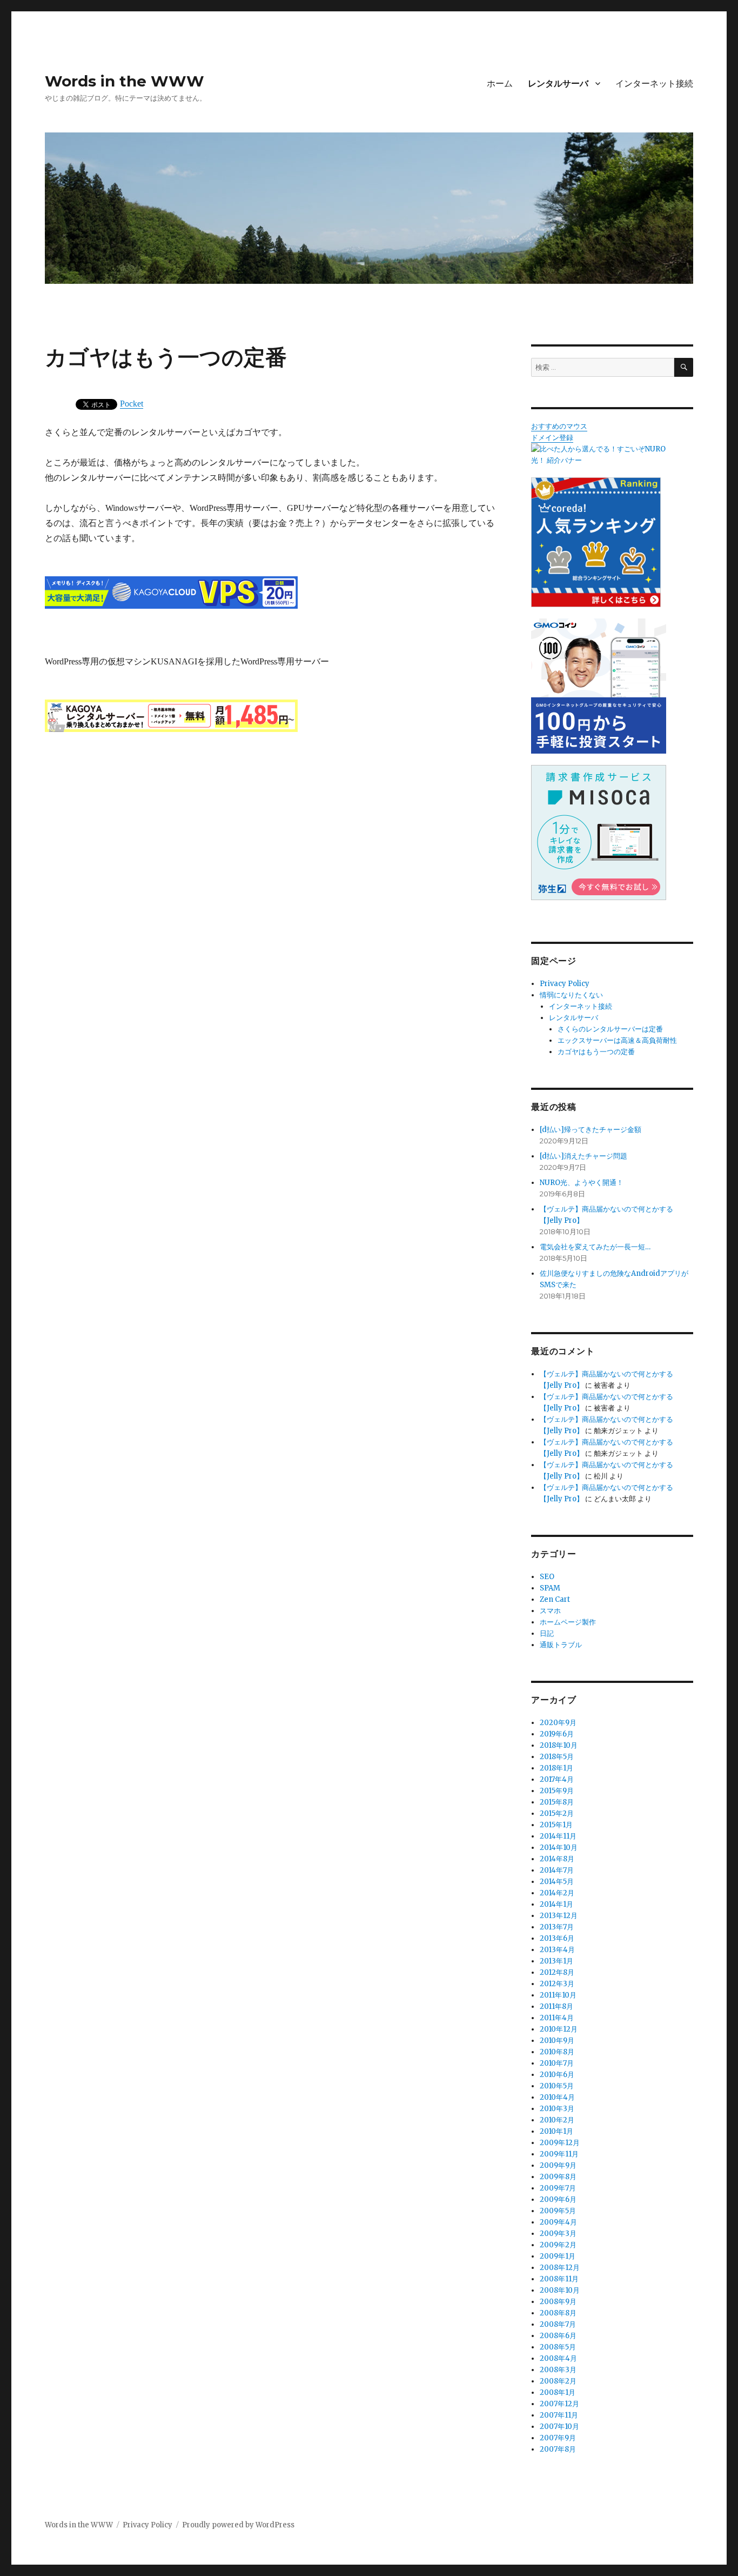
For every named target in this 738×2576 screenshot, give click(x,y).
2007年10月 (559, 2427)
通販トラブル (561, 1645)
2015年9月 (557, 1791)
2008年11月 (559, 2279)
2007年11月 (559, 2415)
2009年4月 (558, 2222)
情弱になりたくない (571, 995)
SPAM (550, 1588)
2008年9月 (558, 2302)
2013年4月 (557, 1950)
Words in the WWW (125, 81)
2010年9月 (557, 2041)
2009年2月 (558, 2245)
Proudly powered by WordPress (238, 2525)
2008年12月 (560, 2268)
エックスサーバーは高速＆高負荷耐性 (617, 1040)
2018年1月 (556, 1768)
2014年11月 (558, 1836)
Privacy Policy (565, 984)
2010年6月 (557, 2075)
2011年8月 (556, 2006)
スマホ (550, 1611)
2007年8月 (558, 2449)
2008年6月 (558, 2336)
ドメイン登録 (552, 438)
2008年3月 (558, 2370)
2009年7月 (558, 2188)
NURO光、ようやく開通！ (582, 1183)
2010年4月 (557, 2097)
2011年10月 (558, 1995)
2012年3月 (557, 1984)
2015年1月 (556, 1825)
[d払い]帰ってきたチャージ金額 (591, 1130)
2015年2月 (557, 1813)
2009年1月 (558, 2256)
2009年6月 (558, 2199)
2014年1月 (556, 1904)
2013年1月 (556, 1961)
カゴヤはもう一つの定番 (596, 1052)
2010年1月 (556, 2131)
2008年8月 (558, 2313)
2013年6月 (557, 1938)
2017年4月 (557, 1779)
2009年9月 (558, 2165)
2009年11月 (559, 2154)
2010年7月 (557, 2063)
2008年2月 (558, 2381)
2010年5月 (557, 2086)
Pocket (132, 404)
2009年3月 (558, 2234)
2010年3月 (557, 2109)
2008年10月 (560, 2290)
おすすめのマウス (559, 426)
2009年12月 (560, 2143)
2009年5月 (558, 2211)
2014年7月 (557, 1870)
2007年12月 (559, 2404)
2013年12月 (559, 1916)
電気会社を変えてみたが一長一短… (595, 1247)
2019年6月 (557, 1734)
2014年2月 (557, 1893)
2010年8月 (557, 2052)
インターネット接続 (654, 84)
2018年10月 (559, 1745)
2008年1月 (558, 2392)
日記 (547, 1633)
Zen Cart (555, 1599)
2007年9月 (558, 2438)
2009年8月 (558, 2177)
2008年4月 (558, 2358)
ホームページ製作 (568, 1622)
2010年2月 (557, 2120)
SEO (547, 1577)
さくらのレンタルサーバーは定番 (610, 1029)
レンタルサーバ (558, 84)
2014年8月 (557, 1859)
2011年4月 (557, 2018)
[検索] (684, 367)
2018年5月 (557, 1757)
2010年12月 (559, 2029)
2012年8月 (557, 1972)
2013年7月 (557, 1927)
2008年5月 (558, 2347)
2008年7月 (558, 2324)
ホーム (500, 84)
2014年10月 (559, 1848)
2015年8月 (557, 1802)
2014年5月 (557, 1882)
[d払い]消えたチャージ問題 (583, 1156)
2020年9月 (558, 1723)
